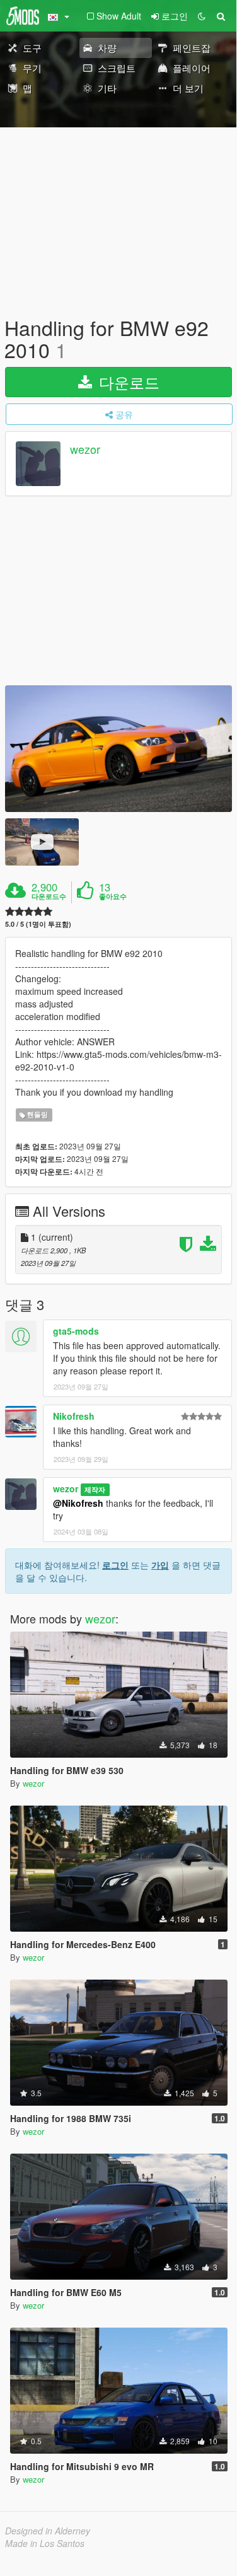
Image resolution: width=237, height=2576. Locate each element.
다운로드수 (49, 896)
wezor (85, 450)
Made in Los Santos (45, 2543)
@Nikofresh (78, 1503)
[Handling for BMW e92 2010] (118, 749)
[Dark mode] (202, 16)
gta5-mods (76, 1331)
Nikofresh (74, 1416)
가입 (160, 1565)
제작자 (95, 1489)
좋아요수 (113, 896)
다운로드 (127, 382)
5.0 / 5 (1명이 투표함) (38, 924)
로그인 (115, 1565)
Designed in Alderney (48, 2531)
